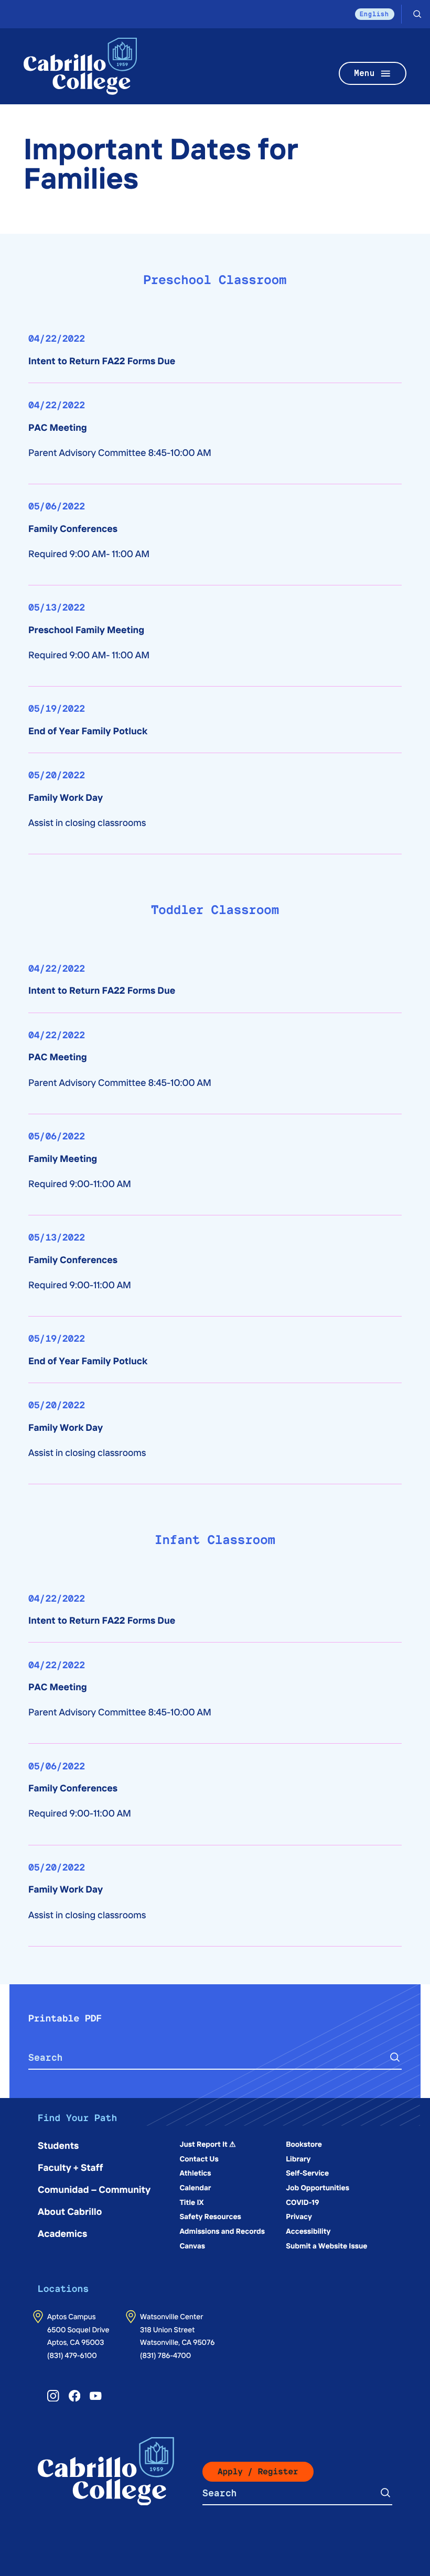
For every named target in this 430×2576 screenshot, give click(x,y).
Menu (364, 73)
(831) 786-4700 (165, 2355)
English (375, 14)
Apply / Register (258, 2471)
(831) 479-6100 (72, 2355)
